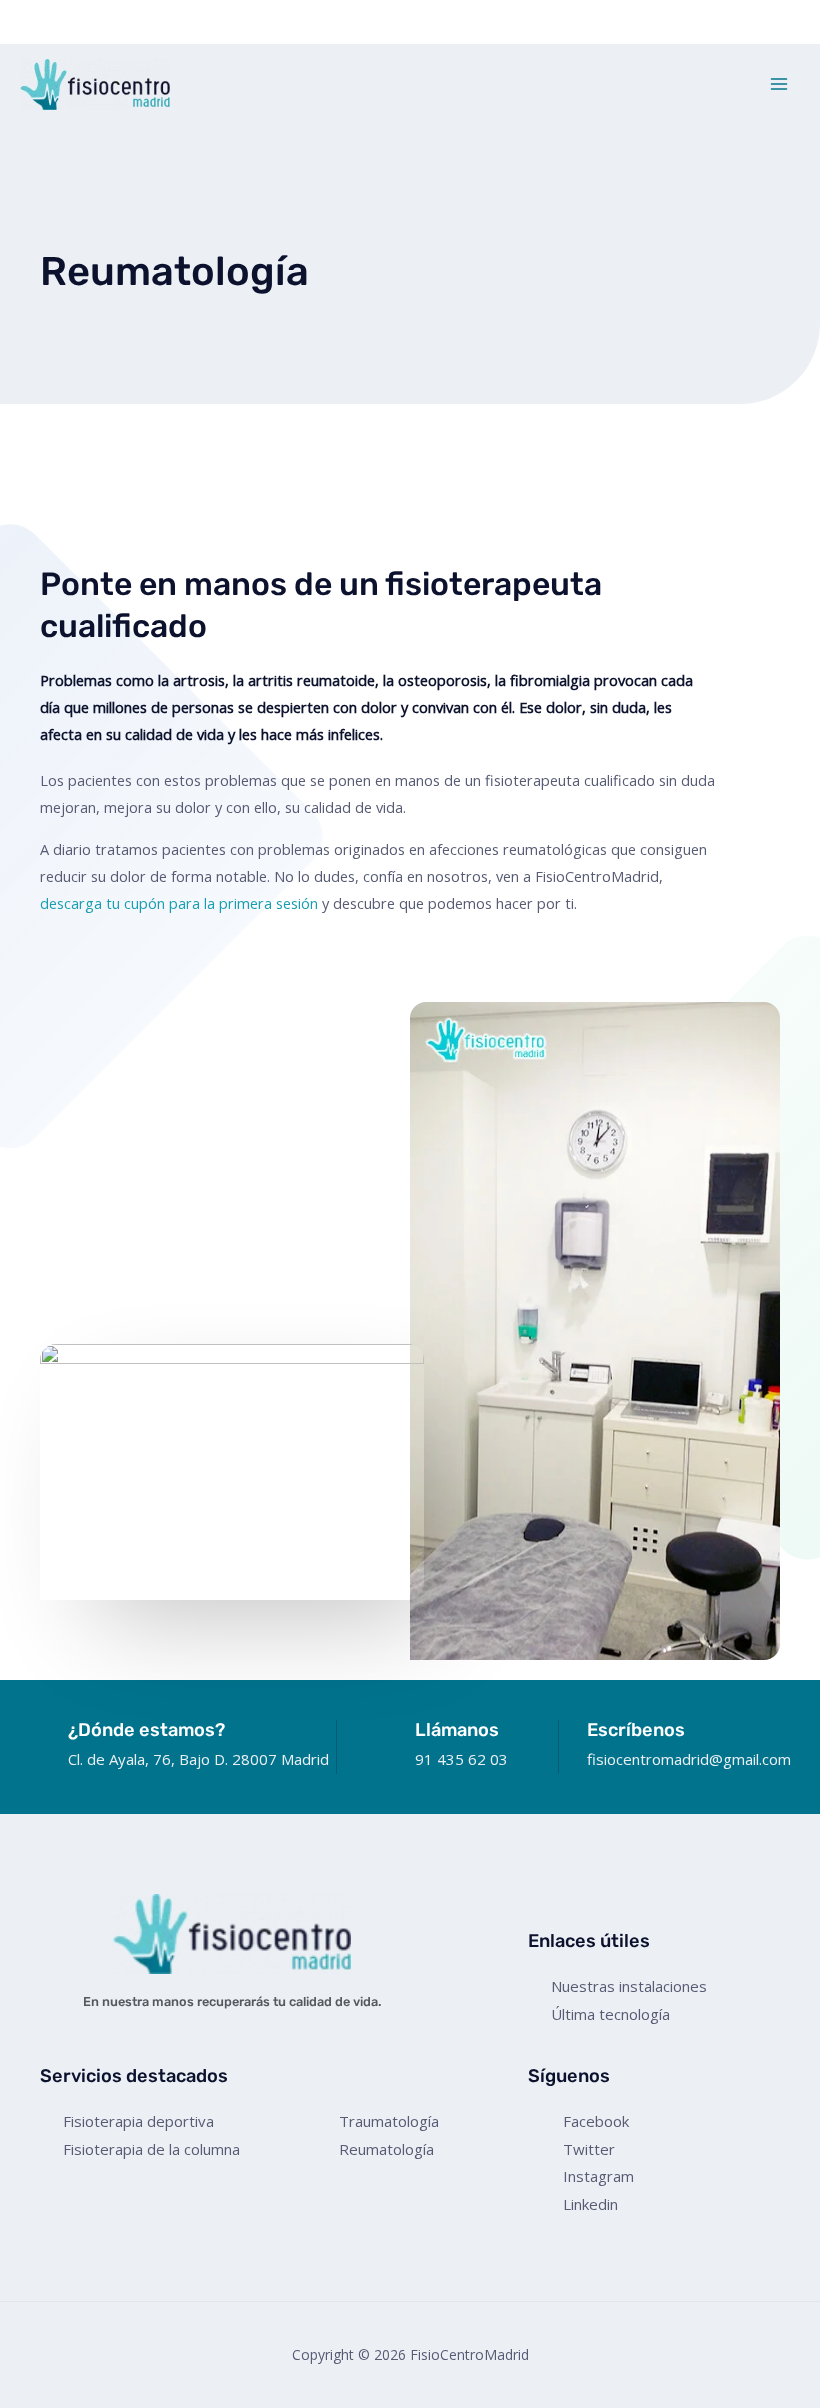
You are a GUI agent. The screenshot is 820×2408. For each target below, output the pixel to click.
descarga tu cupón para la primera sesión (179, 903)
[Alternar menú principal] (779, 84)
